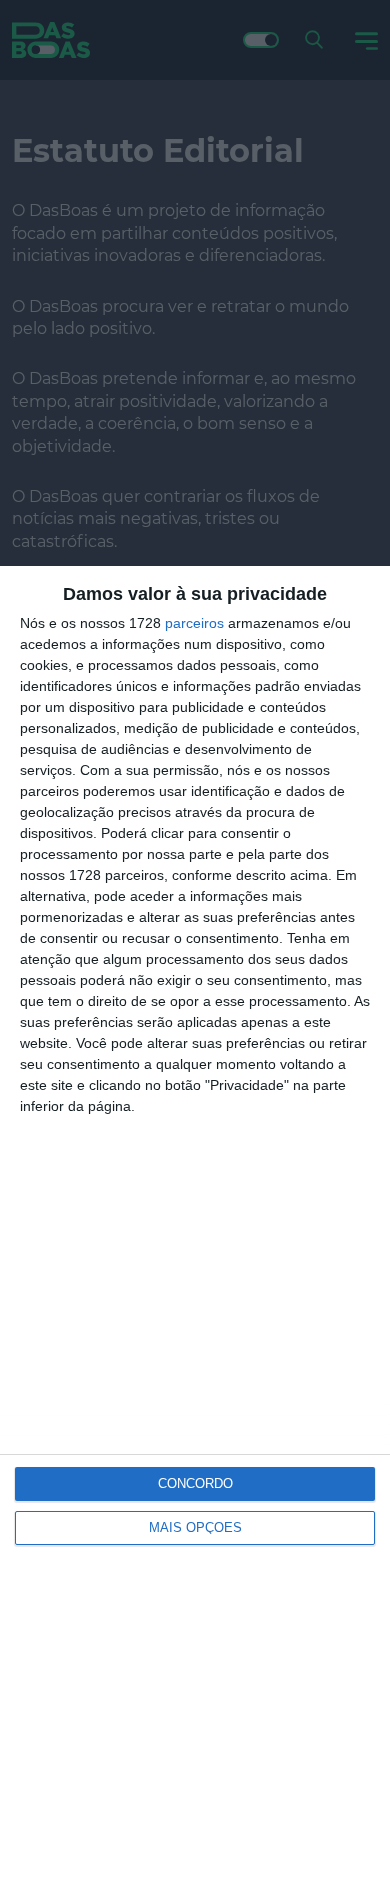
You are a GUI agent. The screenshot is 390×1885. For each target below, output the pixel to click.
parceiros (194, 623)
